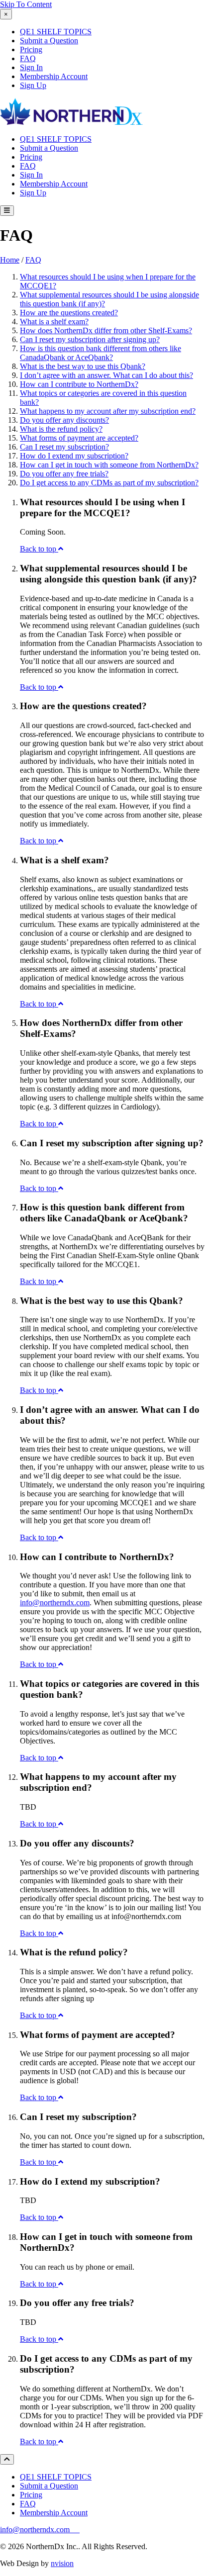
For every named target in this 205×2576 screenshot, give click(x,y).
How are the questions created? (69, 313)
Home (10, 260)
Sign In (31, 67)
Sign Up (33, 85)
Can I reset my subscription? (64, 447)
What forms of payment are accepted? (79, 438)
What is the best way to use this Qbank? (83, 366)
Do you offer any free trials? (64, 474)
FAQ (28, 58)
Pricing (31, 49)
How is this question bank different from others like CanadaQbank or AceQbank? (101, 353)
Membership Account (54, 76)
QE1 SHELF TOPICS (56, 32)
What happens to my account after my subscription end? (108, 411)
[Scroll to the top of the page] (7, 2459)
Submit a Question (49, 41)
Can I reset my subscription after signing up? (90, 339)
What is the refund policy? (61, 429)
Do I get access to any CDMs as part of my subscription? (109, 483)
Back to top (39, 549)
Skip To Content (26, 4)
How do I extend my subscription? (74, 456)
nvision (62, 2563)
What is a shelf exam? (54, 322)
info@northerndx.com (36, 2530)
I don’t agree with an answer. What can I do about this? (106, 375)
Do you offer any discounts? (64, 420)
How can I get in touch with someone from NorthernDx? (109, 465)
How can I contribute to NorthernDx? (79, 384)
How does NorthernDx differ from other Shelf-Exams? (106, 330)
